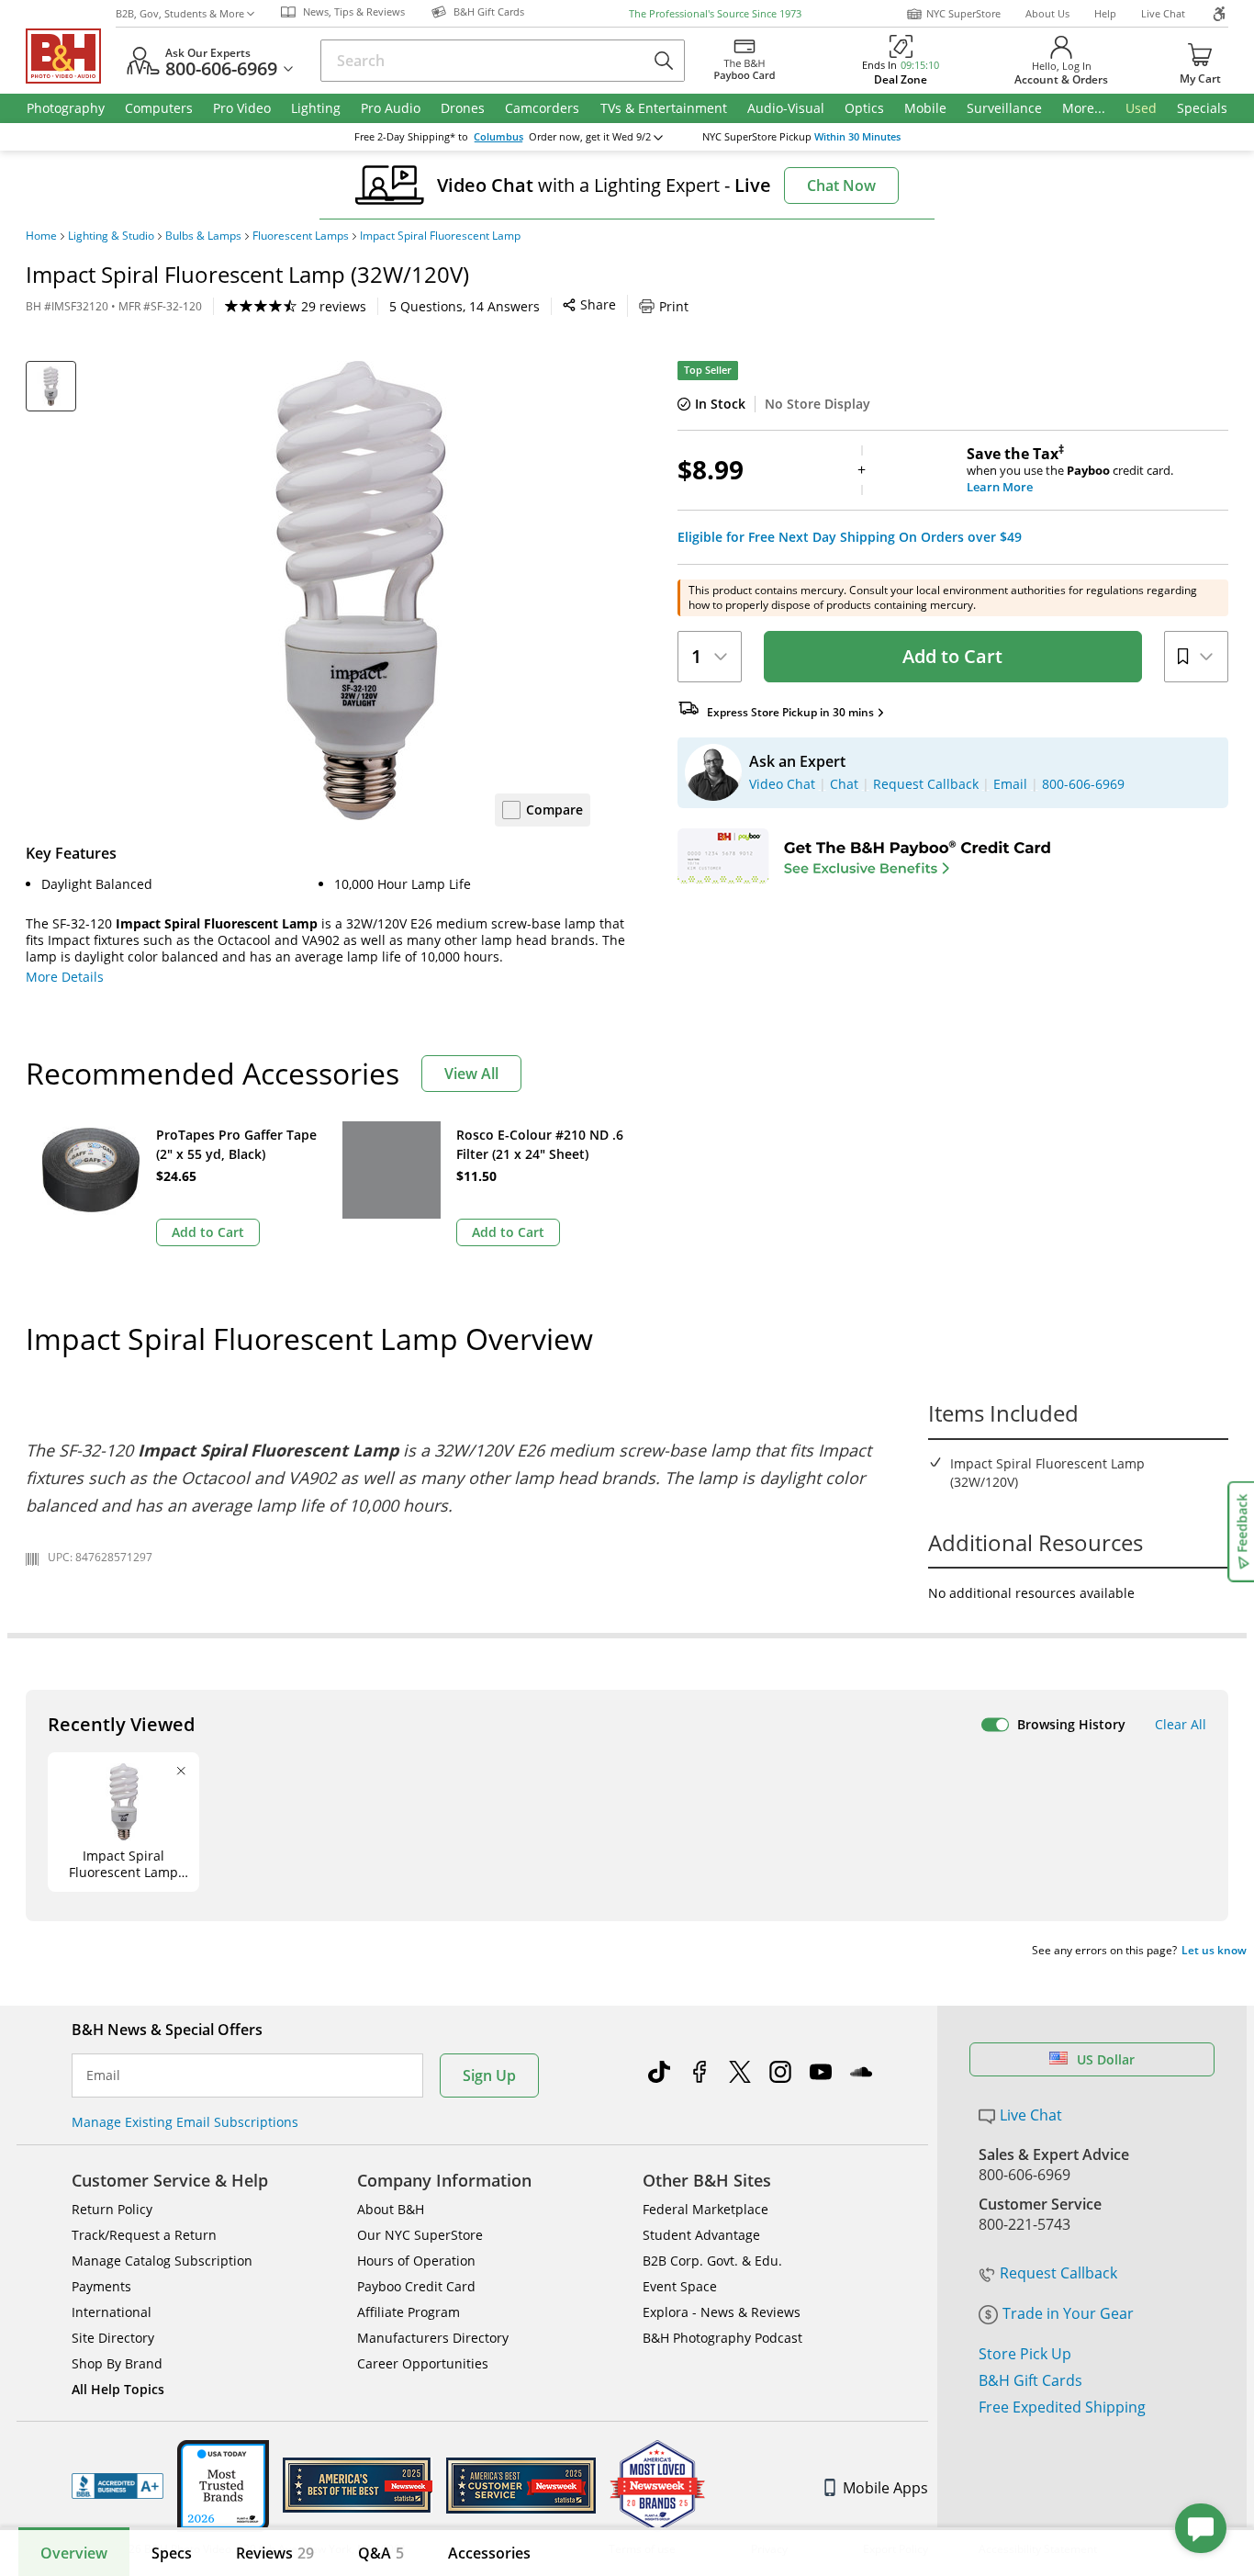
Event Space (680, 2286)
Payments (101, 2286)
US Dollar (1106, 2059)
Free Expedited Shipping (1062, 2407)
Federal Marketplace (705, 2209)
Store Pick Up (1025, 2354)
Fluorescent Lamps (301, 236)
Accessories (489, 2553)
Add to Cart (952, 656)
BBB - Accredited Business (118, 2486)
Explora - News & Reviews (722, 2312)
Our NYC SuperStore (420, 2235)
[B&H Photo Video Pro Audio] (71, 56)
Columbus (498, 137)
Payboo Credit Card (416, 2286)
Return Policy (112, 2209)
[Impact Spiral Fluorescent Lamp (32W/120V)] (361, 591)
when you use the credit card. (1070, 470)
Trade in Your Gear (1068, 2313)
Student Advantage (701, 2235)
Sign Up (489, 2075)
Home (41, 236)
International (112, 2312)
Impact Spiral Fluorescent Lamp (440, 236)
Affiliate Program (409, 2312)
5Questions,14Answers (465, 306)
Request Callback (1058, 2273)
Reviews (275, 2553)
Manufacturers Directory (433, 2338)
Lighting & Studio (111, 236)
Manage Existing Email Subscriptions (185, 2122)
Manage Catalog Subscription (162, 2261)
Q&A (381, 2553)
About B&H (391, 2209)
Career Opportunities (423, 2363)
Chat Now (841, 186)
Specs (172, 2553)
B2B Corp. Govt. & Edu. (712, 2261)
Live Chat (1163, 13)
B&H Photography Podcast (722, 2338)
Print (674, 306)
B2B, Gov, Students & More (180, 13)
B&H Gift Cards (1030, 2380)
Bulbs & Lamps (203, 236)
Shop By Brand (117, 2363)
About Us (1047, 13)
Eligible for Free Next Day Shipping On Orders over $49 (850, 537)
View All (471, 1074)
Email (103, 2075)
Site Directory (113, 2338)
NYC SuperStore (963, 13)
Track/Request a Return (144, 2235)
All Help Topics (118, 2389)
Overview (74, 2553)
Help (1105, 13)
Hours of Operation (416, 2261)
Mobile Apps (885, 2488)
